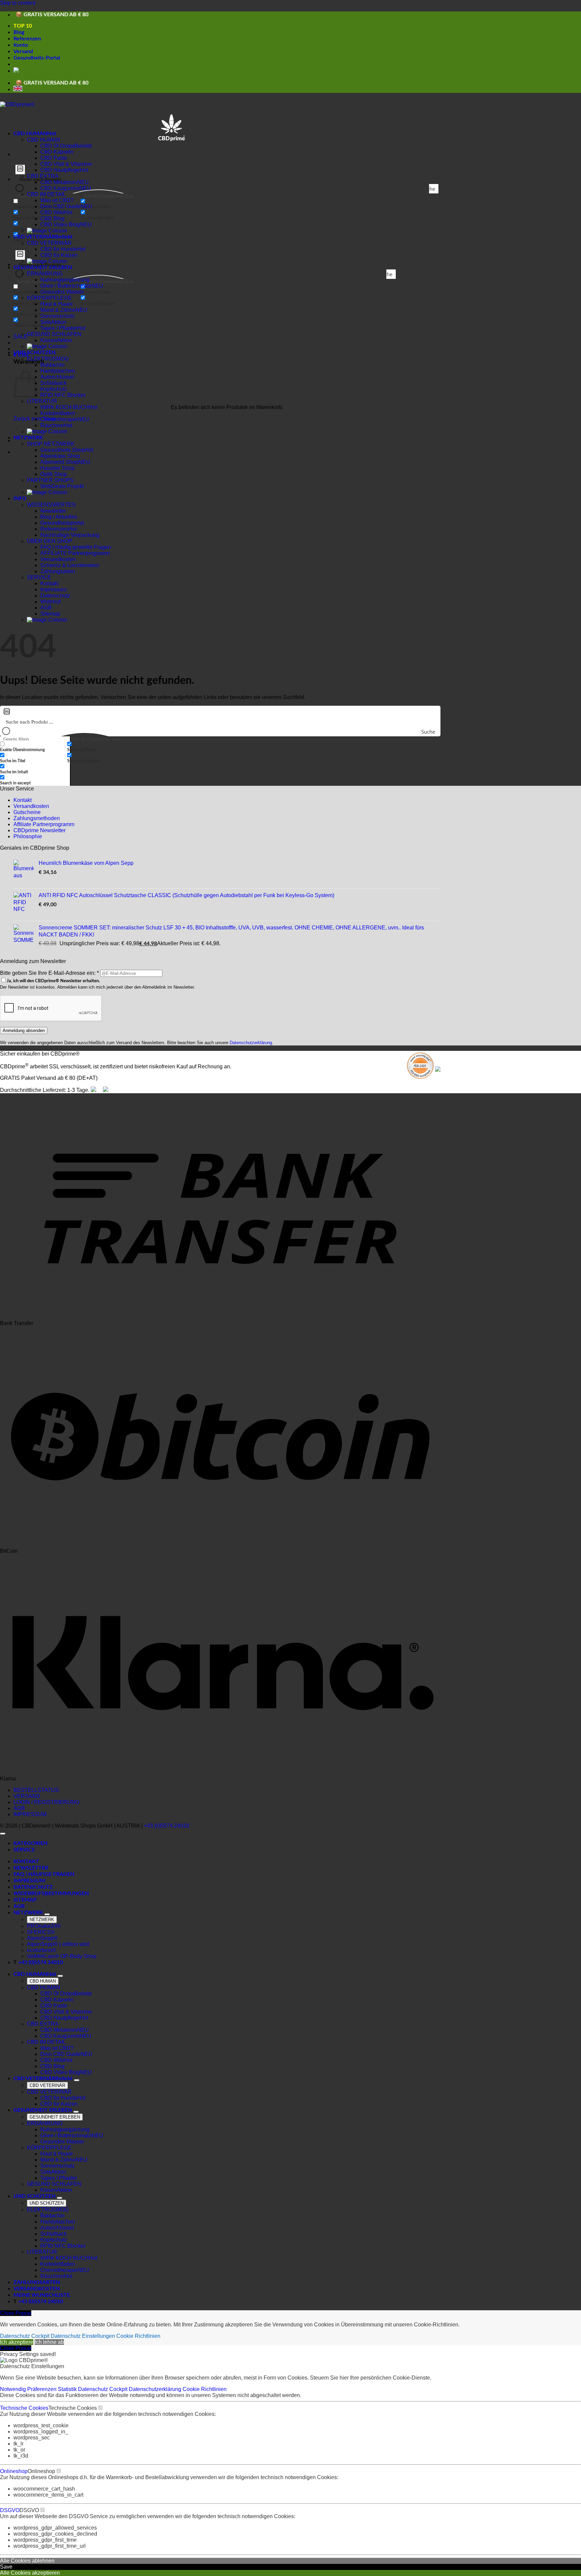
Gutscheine (27, 812)
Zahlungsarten (58, 571)
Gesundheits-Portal (37, 58)
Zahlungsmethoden (37, 818)
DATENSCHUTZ (33, 1887)
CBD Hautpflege (60, 170)
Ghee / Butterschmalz (66, 286)
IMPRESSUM (30, 1814)
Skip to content (18, 3)
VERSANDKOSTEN (36, 2289)
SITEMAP (25, 1900)
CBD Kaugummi (60, 188)
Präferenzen (43, 2389)
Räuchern (52, 425)
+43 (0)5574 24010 (167, 1826)
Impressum (53, 590)
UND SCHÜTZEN (34, 353)
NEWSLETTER (31, 1868)
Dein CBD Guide (61, 206)
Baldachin (52, 365)
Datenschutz (55, 596)
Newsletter (53, 511)
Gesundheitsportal (62, 523)
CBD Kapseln (57, 152)
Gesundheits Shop (63, 450)
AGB (46, 608)
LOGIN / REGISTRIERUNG (46, 1802)
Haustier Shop (57, 468)
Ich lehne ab (49, 2342)
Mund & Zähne (58, 310)
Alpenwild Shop (59, 462)
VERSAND (27, 1796)
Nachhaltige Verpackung (70, 535)
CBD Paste (54, 158)
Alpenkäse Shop (60, 456)
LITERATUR (42, 401)
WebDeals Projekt (62, 486)
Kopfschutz (54, 389)
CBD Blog (52, 218)
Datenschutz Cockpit (25, 2336)
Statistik (68, 2389)
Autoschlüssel (57, 377)
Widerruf (50, 602)
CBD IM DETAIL (46, 194)
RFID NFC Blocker (63, 395)
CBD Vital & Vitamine (66, 164)
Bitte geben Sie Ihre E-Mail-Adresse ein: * (49, 973)
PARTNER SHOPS (50, 480)
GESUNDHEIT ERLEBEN (43, 2110)
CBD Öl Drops (57, 146)
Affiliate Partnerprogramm (44, 824)
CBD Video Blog (60, 225)
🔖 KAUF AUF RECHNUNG (48, 13)
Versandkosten (58, 559)
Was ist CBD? (57, 200)
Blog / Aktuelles (59, 517)
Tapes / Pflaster (59, 328)
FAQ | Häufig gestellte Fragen (76, 547)
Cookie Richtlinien (138, 2336)
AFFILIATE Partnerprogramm (75, 553)
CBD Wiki (52, 212)
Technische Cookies (24, 2408)
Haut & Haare (57, 304)
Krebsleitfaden (58, 413)
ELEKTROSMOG (48, 359)
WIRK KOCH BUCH (65, 407)
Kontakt (49, 583)
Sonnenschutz (57, 316)
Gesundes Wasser (62, 292)
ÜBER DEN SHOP (50, 541)
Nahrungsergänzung (65, 280)
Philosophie (28, 836)
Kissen (49, 340)
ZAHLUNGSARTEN (37, 2282)
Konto (21, 45)
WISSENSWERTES (51, 505)
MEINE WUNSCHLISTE (42, 2295)
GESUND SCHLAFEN (54, 334)
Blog (19, 32)
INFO (20, 499)
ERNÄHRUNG (45, 274)
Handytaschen (58, 371)
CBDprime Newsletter (40, 830)
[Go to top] (3, 1834)
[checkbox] (114, 204)
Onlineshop (14, 2471)
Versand (23, 51)
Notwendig (14, 2389)
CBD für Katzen (59, 255)
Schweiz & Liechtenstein (70, 565)
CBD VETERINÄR (34, 237)
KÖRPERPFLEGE (49, 298)
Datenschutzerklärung (251, 1043)
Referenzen (27, 39)
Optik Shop (54, 474)
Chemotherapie (59, 419)
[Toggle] (47, 1914)
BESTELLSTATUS (36, 1790)
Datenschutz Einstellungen (83, 2336)
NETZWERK (28, 438)
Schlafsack (53, 383)
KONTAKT (26, 1862)
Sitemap (50, 614)
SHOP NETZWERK (51, 444)
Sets (46, 322)
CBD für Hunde (59, 249)
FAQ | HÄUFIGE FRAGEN (44, 1874)
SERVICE (39, 577)
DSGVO (10, 2510)
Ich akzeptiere (17, 2342)
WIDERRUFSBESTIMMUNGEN (51, 1893)
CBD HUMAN (30, 134)
